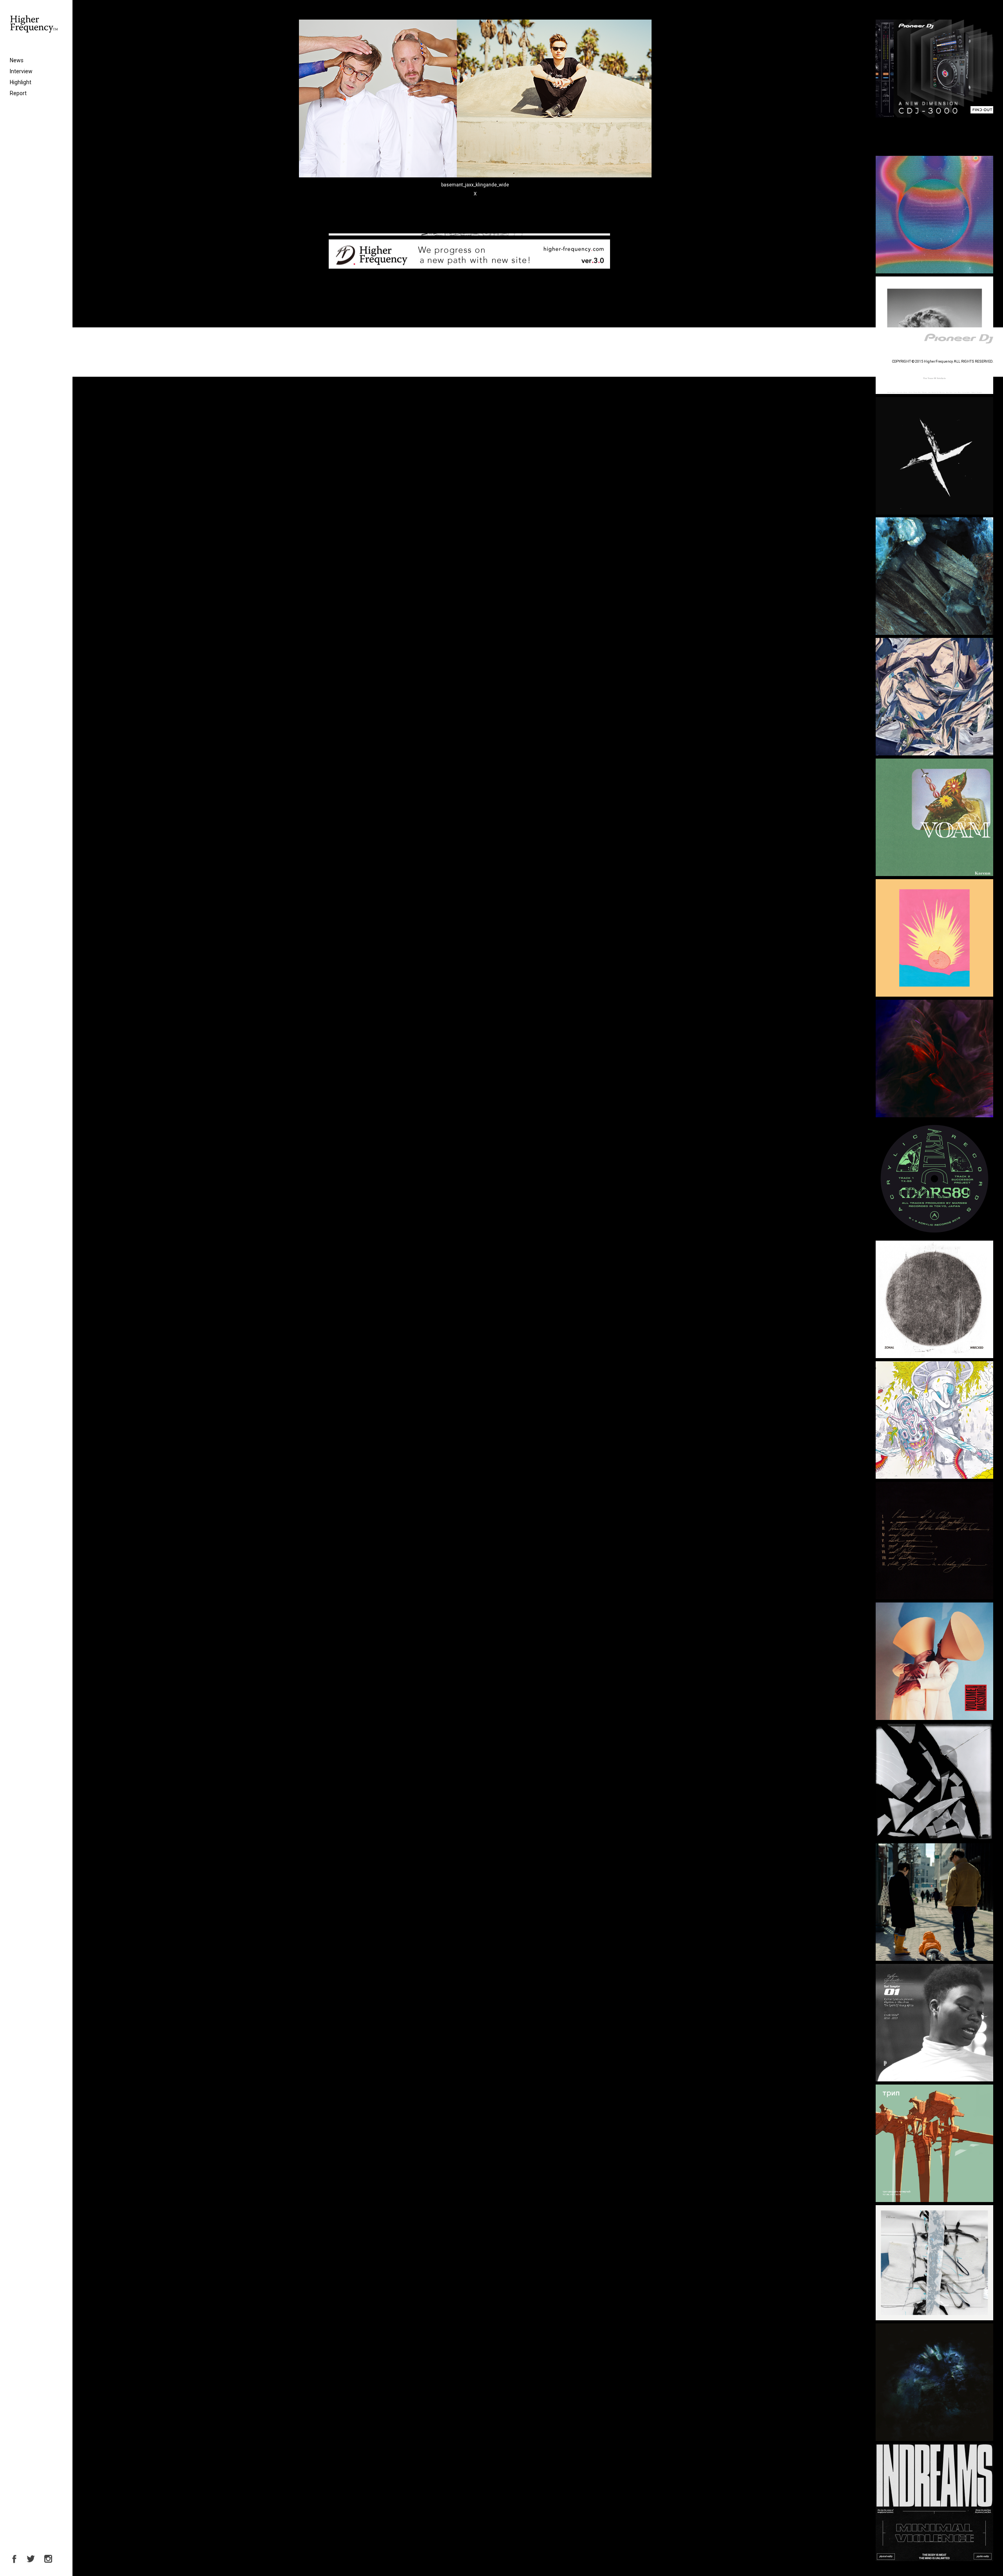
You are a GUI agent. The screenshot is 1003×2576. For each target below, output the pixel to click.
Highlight (21, 82)
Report (18, 93)
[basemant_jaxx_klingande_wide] (475, 176)
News (17, 60)
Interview (21, 71)
